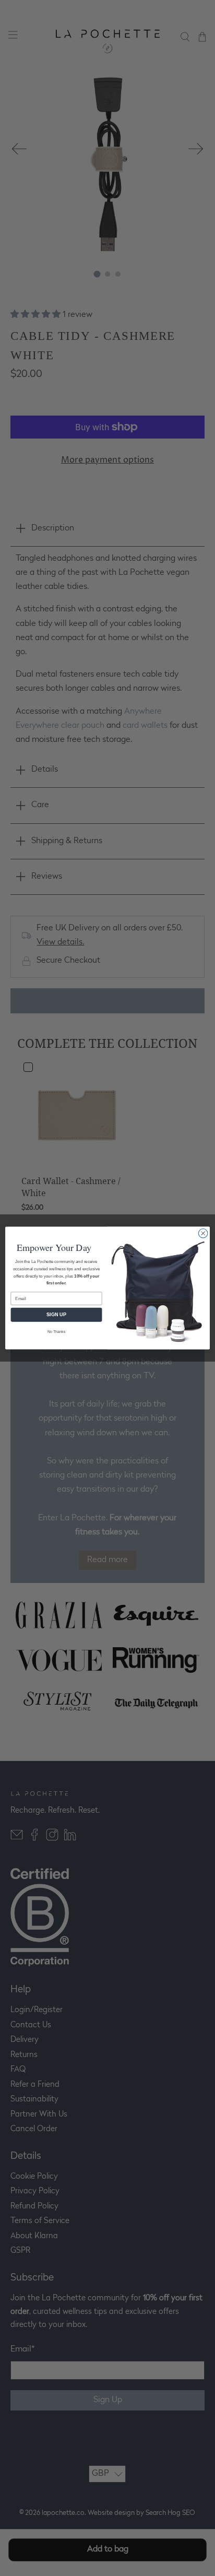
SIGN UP (56, 1315)
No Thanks (57, 1332)
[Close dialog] (203, 1233)
